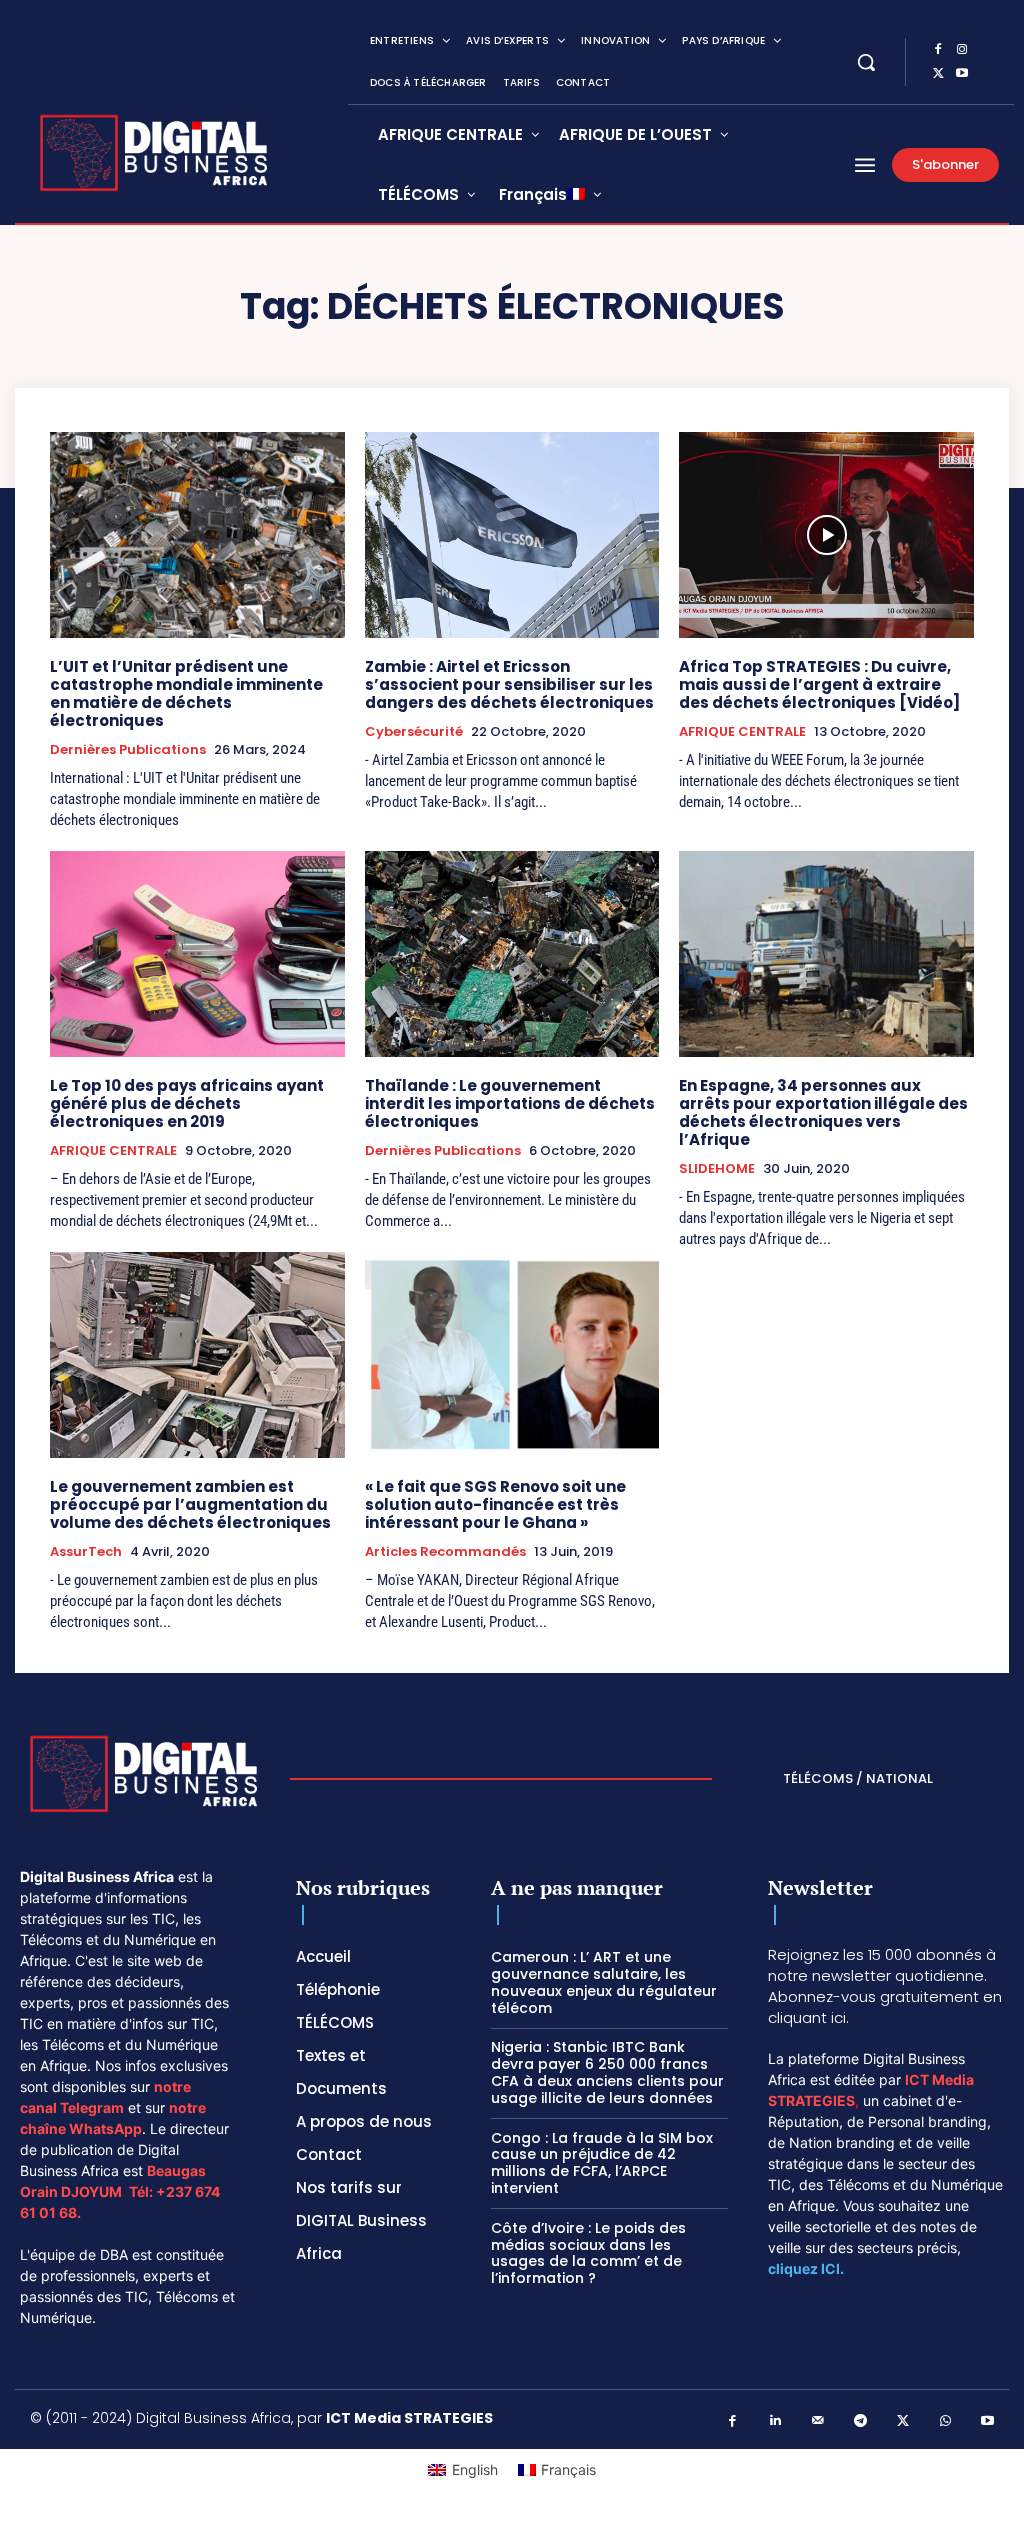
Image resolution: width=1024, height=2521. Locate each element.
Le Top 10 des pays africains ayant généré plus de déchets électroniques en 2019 (187, 1103)
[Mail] (818, 2421)
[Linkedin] (775, 2421)
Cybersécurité (414, 732)
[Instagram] (962, 50)
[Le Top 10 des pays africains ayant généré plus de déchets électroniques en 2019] (197, 954)
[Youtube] (962, 74)
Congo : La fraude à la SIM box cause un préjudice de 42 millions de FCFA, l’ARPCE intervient (602, 2163)
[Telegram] (860, 2421)
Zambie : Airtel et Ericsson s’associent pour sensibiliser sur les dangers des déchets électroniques (509, 684)
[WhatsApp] (945, 2421)
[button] (866, 62)
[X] (938, 74)
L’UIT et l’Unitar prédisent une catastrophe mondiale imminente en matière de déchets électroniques (186, 693)
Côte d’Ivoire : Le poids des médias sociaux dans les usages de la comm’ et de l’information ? (588, 2253)
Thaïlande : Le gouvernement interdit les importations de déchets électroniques (510, 1103)
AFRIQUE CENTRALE (742, 732)
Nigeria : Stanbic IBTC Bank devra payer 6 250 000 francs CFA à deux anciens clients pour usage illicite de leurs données (607, 2072)
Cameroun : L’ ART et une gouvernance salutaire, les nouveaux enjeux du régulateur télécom (604, 1982)
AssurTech (86, 1552)
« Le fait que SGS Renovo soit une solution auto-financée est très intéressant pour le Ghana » (495, 1504)
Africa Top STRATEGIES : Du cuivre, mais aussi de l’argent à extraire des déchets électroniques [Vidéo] (819, 684)
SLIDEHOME (717, 1169)
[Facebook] (938, 50)
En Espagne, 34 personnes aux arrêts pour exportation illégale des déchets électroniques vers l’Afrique (823, 1112)
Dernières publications (128, 750)
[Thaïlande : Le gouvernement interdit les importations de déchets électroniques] (512, 954)
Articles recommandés (445, 1552)
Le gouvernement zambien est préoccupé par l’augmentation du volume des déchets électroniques (190, 1504)
